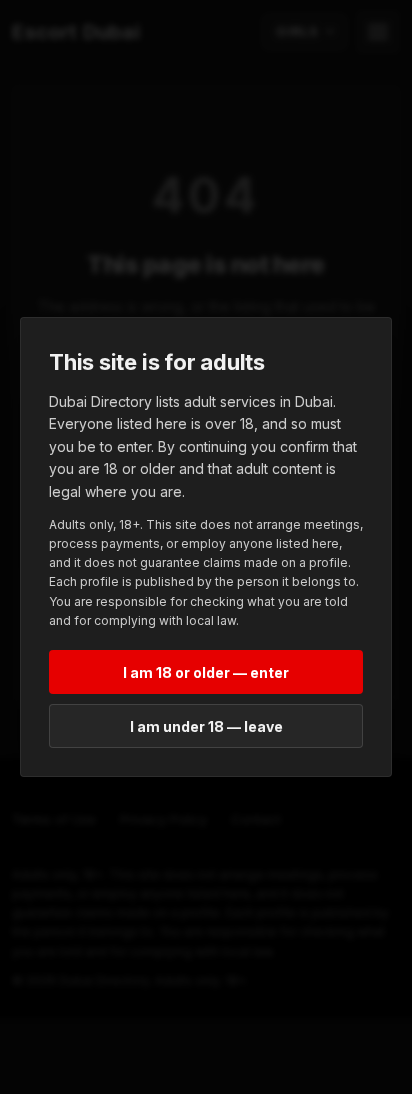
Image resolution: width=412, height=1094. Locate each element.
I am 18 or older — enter (206, 672)
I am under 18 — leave (206, 726)
